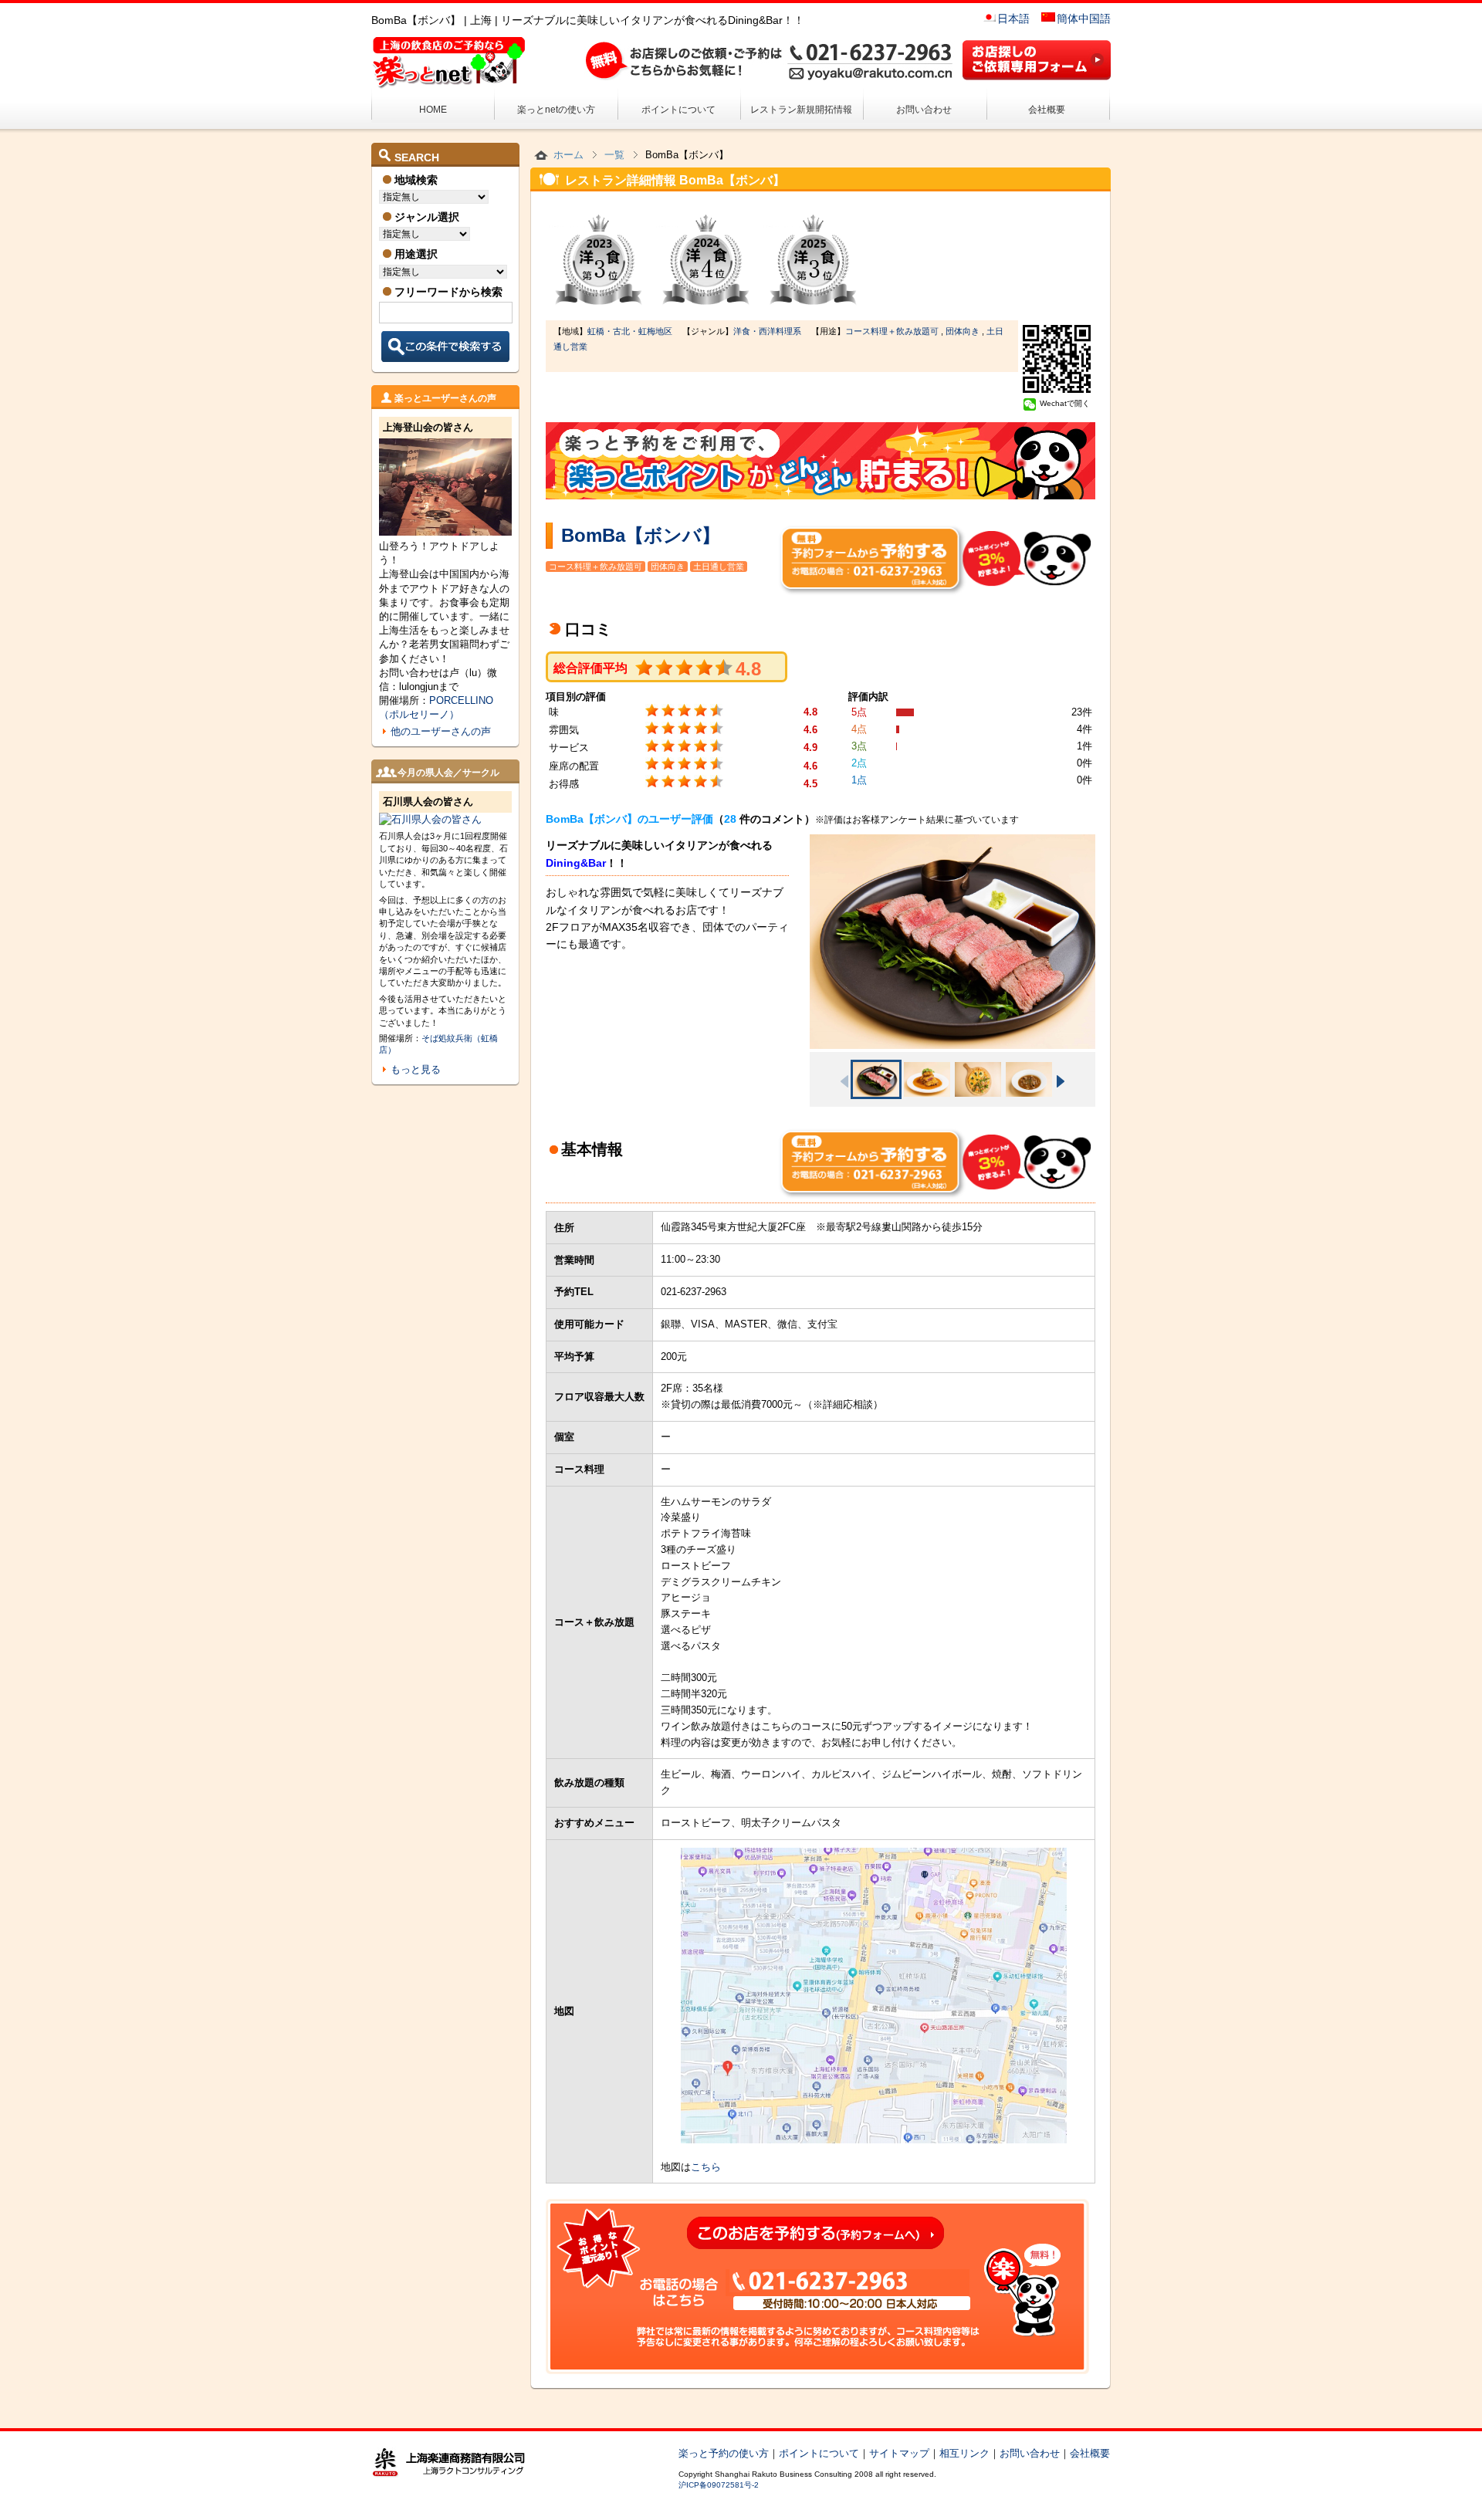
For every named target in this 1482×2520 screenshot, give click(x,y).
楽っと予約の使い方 (724, 2453)
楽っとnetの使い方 (556, 110)
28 (730, 819)
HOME (433, 110)
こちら (706, 2167)
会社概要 (1047, 110)
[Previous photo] (844, 1081)
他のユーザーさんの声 (441, 731)
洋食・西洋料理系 (767, 331)
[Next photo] (1061, 1081)
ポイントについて (678, 110)
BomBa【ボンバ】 (641, 535)
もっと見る (416, 1069)
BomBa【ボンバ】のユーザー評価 (629, 819)
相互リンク (964, 2453)
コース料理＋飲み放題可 (892, 331)
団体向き (963, 331)
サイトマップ (899, 2453)
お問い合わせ (924, 110)
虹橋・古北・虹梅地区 (630, 331)
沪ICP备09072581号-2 (719, 2485)
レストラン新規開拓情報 (801, 110)
